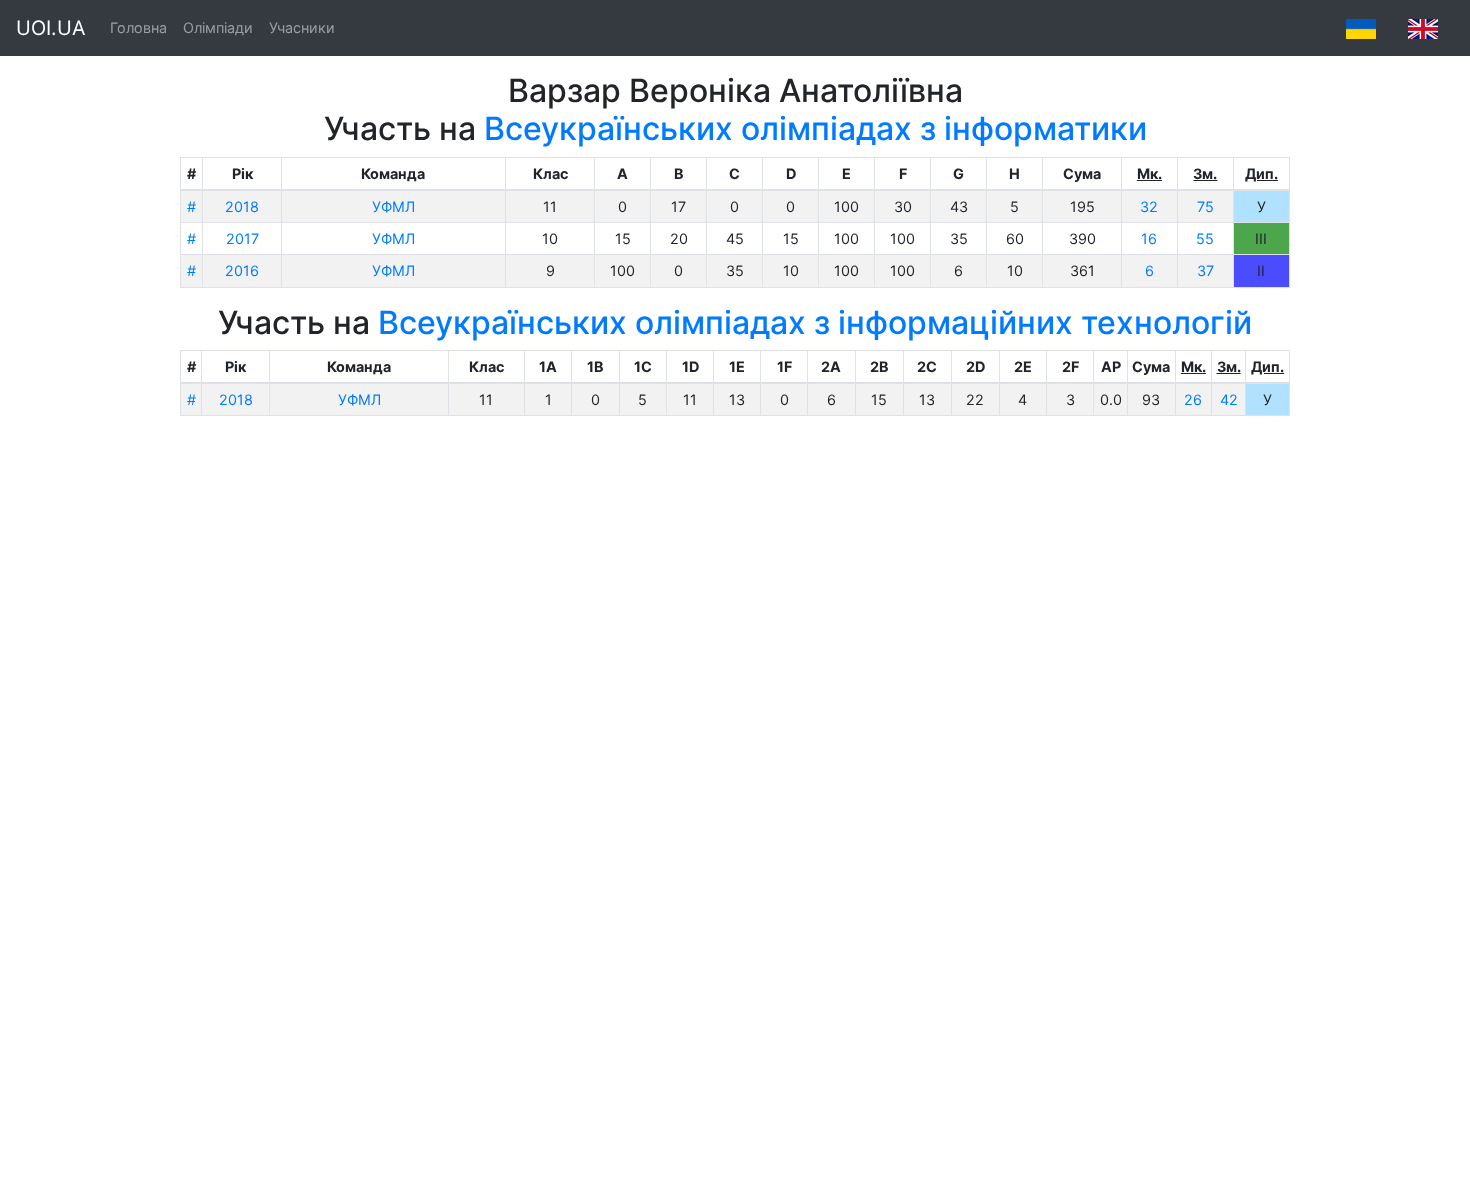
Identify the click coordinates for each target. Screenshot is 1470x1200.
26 (1193, 399)
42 (1229, 399)
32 (1149, 206)
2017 (242, 238)
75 (1205, 206)
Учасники (302, 27)
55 (1205, 238)
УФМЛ (393, 206)
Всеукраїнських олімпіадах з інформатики (815, 128)
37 (1205, 270)
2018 (242, 206)
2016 (242, 270)
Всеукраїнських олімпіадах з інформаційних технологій (815, 322)
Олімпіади (218, 27)
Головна (138, 27)
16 (1149, 238)
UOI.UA (51, 28)
